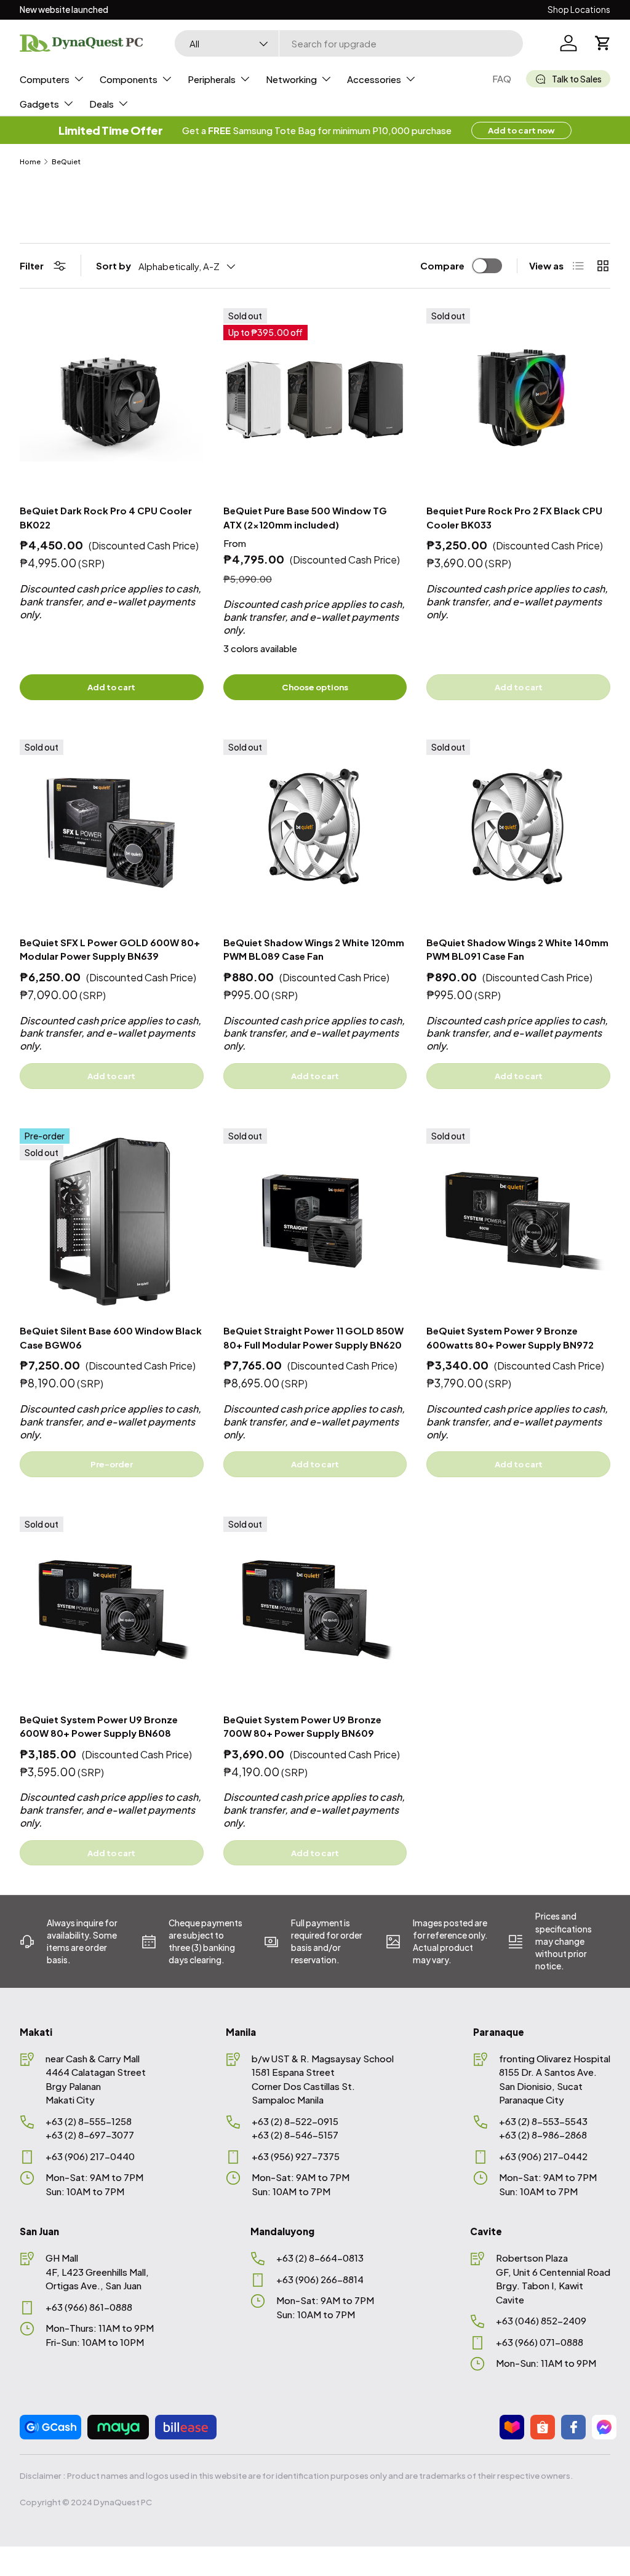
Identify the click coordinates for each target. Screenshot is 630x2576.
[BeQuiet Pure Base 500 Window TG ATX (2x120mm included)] (315, 400)
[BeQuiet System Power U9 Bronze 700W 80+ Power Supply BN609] (315, 1609)
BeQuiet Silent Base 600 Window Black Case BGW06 (111, 1338)
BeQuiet (66, 161)
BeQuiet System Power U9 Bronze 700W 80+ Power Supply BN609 (302, 1726)
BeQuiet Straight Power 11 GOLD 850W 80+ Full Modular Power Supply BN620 (313, 1338)
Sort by (114, 265)
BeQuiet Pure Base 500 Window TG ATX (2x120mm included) (305, 517)
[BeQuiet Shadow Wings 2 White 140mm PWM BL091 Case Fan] (518, 831)
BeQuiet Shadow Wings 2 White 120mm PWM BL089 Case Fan (314, 949)
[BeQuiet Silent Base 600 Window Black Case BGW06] (112, 1220)
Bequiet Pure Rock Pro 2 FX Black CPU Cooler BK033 (514, 517)
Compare (442, 265)
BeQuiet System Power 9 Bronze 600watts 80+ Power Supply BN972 (510, 1338)
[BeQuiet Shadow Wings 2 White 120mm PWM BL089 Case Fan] (315, 831)
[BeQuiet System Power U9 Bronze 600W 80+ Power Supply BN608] (112, 1609)
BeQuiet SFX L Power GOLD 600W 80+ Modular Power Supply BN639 (110, 949)
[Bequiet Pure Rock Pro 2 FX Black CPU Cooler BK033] (518, 400)
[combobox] (349, 43)
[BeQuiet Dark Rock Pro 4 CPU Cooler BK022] (112, 400)
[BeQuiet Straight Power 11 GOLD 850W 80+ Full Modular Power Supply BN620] (315, 1220)
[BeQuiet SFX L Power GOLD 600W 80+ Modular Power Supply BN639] (112, 831)
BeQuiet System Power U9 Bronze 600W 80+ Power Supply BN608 (99, 1726)
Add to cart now (521, 130)
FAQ (502, 78)
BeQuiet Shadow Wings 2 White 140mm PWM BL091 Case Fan (517, 949)
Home (30, 161)
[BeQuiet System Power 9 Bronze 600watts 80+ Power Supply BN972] (518, 1220)
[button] (603, 43)
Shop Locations (579, 10)
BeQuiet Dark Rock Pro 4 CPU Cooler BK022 (106, 517)
